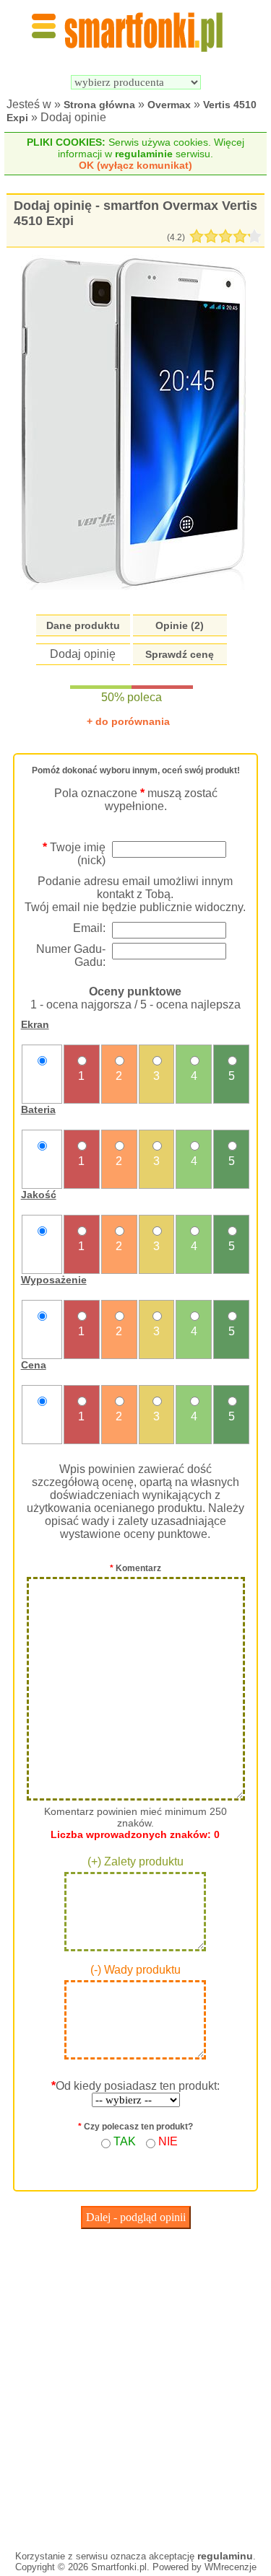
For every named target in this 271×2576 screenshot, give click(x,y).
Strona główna (99, 105)
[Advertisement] (135, 2386)
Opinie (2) (180, 625)
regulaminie (144, 154)
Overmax (169, 105)
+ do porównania (128, 721)
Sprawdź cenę (180, 654)
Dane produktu (83, 625)
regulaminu (225, 2556)
